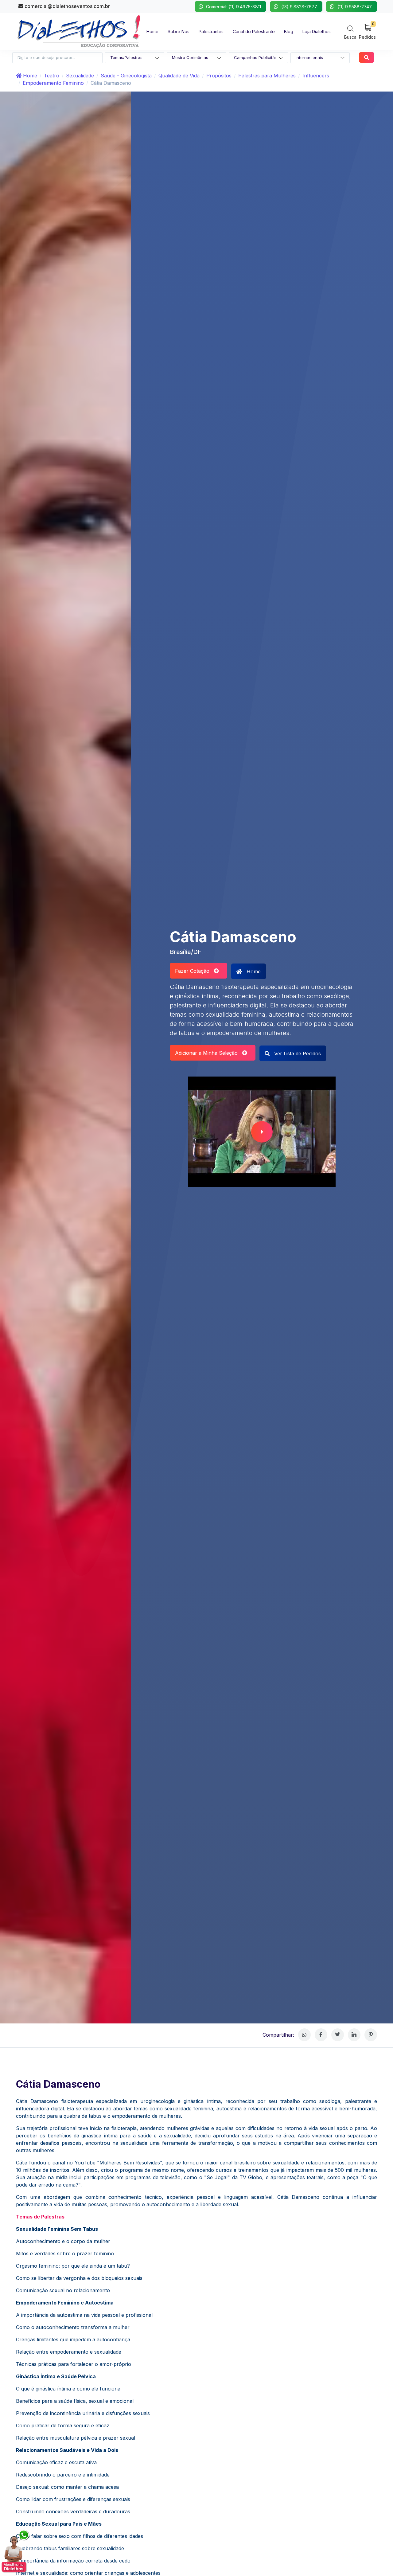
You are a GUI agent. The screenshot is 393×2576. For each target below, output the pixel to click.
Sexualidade (80, 76)
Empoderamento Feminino (53, 83)
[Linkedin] (354, 2035)
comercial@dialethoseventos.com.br (67, 6)
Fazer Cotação (195, 971)
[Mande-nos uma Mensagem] (16, 2551)
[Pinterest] (371, 2035)
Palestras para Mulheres (267, 76)
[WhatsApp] (304, 2035)
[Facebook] (321, 2035)
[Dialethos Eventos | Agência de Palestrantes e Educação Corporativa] (79, 31)
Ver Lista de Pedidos (297, 1053)
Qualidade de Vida (179, 76)
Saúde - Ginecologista (126, 76)
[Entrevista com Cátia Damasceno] (262, 1132)
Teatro (52, 76)
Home (29, 76)
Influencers (316, 76)
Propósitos (219, 76)
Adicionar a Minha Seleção (209, 1053)
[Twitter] (338, 2035)
